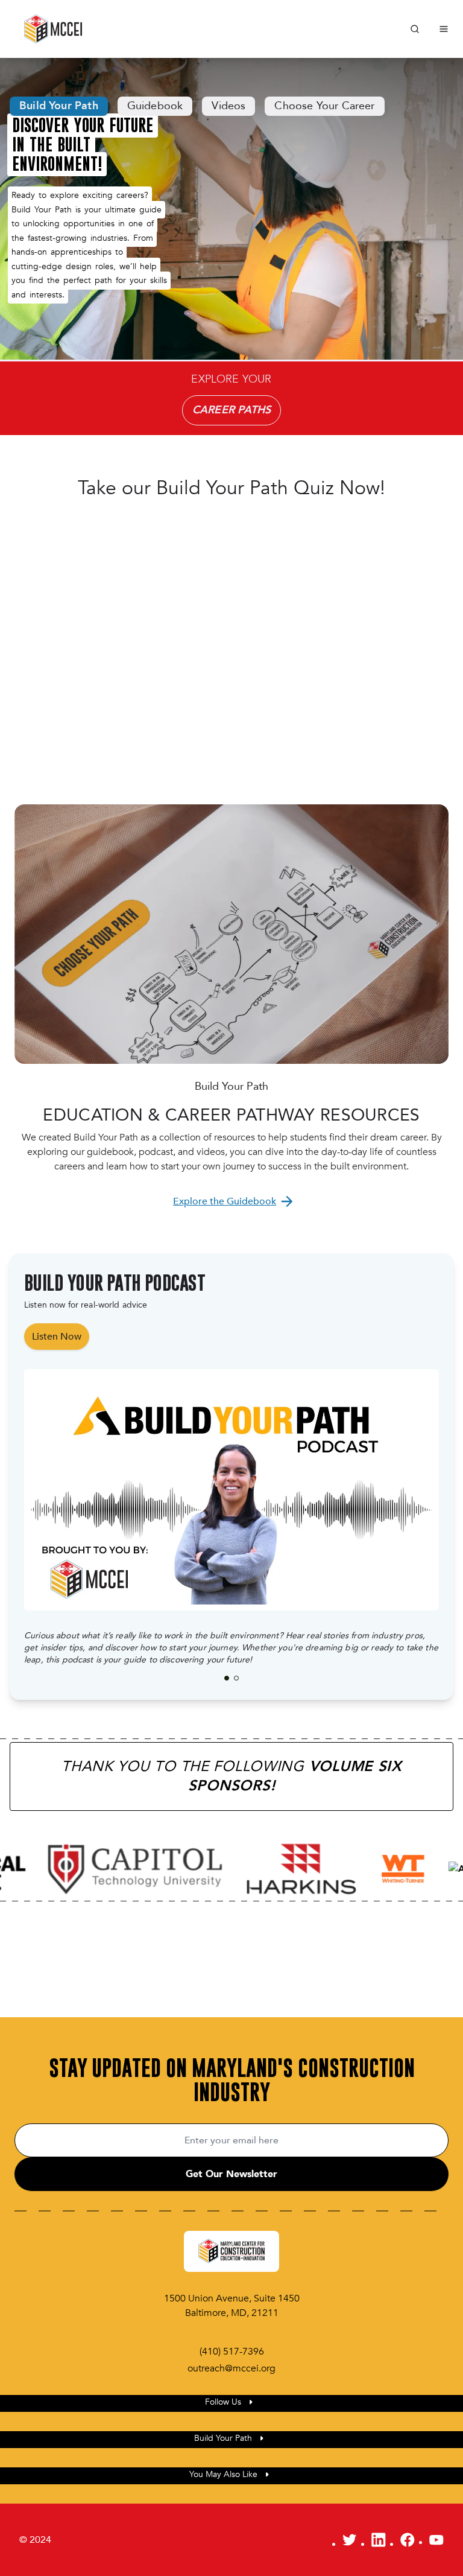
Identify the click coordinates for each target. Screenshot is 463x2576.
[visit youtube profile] (436, 2540)
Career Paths (231, 410)
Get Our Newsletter (231, 2174)
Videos (228, 106)
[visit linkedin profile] (379, 2540)
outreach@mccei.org (231, 2368)
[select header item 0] (227, 1678)
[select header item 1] (236, 1678)
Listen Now (57, 1337)
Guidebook (155, 106)
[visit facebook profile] (408, 2540)
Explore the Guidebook (225, 1201)
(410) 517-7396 (232, 2352)
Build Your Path (59, 106)
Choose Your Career (324, 106)
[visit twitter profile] (350, 2540)
